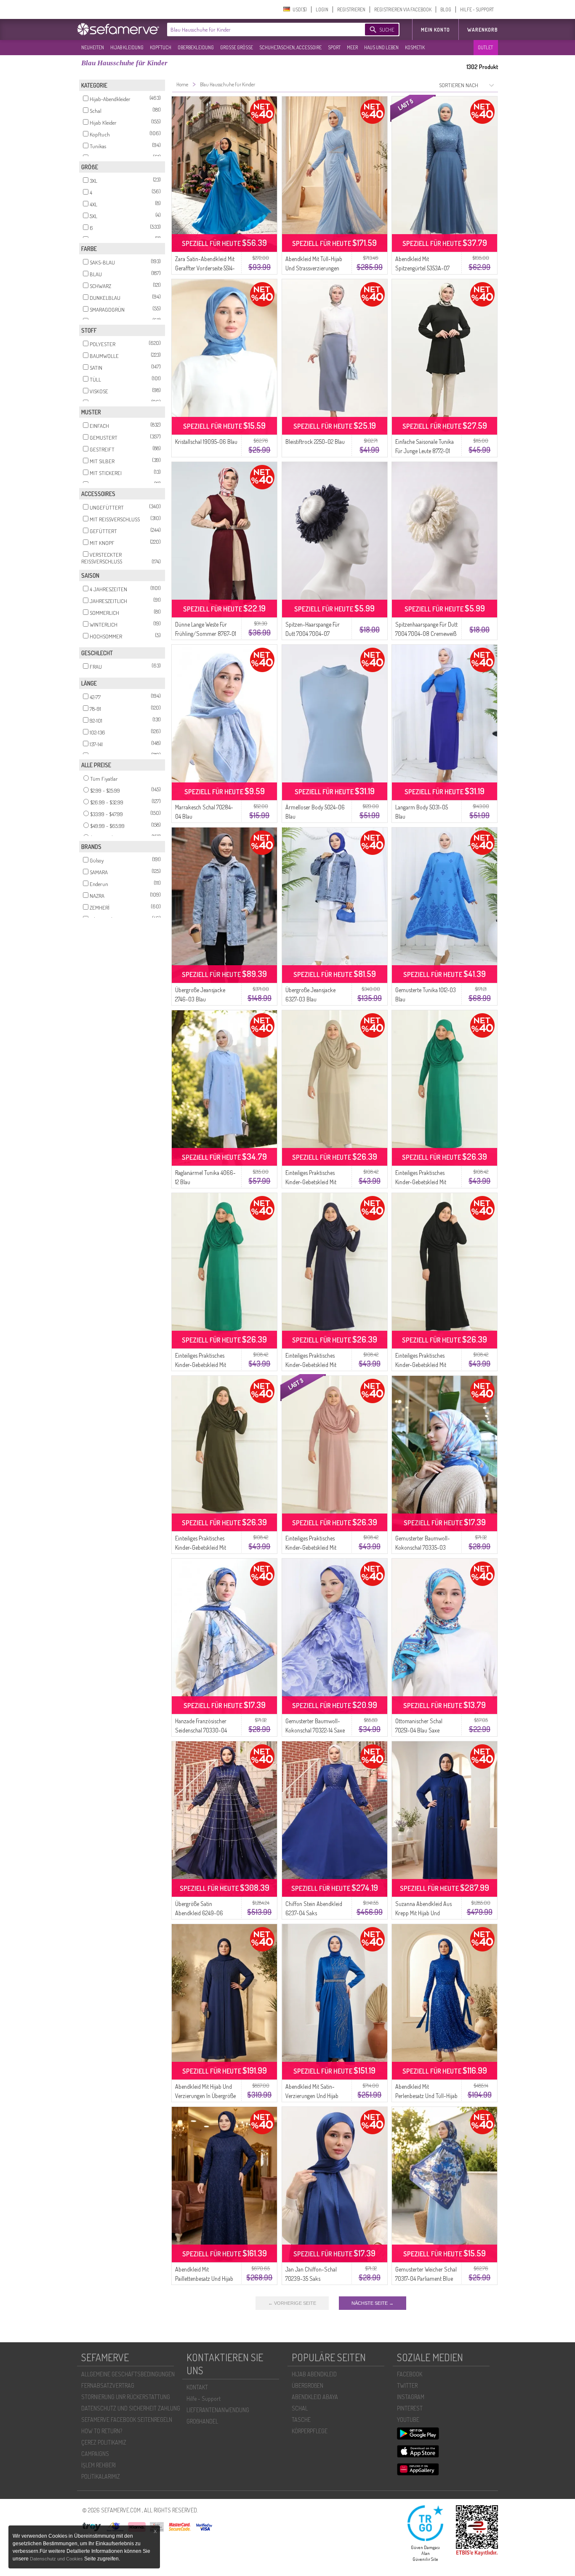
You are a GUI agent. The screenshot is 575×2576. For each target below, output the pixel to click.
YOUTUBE (408, 2420)
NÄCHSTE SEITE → (373, 2303)
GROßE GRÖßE (237, 47)
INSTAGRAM (411, 2397)
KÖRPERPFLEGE (310, 2431)
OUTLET (485, 47)
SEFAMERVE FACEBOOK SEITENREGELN (127, 2420)
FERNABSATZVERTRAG (108, 2385)
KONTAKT (197, 2387)
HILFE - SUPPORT (477, 9)
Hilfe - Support (204, 2398)
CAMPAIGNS (95, 2454)
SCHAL (300, 2408)
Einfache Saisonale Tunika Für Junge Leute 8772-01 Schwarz (425, 451)
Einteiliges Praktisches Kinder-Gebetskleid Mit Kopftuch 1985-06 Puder (314, 1547)
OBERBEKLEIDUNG (196, 47)
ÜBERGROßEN (307, 2385)
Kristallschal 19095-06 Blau (206, 442)
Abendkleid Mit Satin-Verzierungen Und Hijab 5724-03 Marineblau (312, 2096)
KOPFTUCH (161, 47)
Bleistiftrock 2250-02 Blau (315, 442)
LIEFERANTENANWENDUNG (218, 2410)
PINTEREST (410, 2408)
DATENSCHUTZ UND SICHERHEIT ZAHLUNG (131, 2408)
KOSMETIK (415, 47)
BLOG (446, 9)
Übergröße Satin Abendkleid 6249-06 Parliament (199, 1913)
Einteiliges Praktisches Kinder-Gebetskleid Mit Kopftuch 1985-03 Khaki (203, 1547)
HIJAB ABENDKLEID (314, 2374)
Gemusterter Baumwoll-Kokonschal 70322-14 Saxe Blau (315, 1730)
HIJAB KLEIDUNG (127, 47)
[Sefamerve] (120, 29)
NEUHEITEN (93, 47)
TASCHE (301, 2420)
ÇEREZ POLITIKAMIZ (104, 2442)
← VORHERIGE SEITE (292, 2303)
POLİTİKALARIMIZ (101, 2476)
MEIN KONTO (435, 30)
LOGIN (322, 9)
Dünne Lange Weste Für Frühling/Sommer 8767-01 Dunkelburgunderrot (206, 634)
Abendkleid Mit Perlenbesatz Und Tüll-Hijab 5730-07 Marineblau (426, 2096)
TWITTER (407, 2385)
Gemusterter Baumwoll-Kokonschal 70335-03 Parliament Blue (423, 1547)
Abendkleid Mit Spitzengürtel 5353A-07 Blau (422, 268)
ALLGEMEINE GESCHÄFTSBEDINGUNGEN (128, 2374)
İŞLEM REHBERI (98, 2465)
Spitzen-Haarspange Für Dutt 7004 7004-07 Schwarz (313, 634)
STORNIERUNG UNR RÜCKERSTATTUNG (126, 2397)
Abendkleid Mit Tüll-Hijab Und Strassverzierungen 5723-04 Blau (314, 268)
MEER (352, 47)
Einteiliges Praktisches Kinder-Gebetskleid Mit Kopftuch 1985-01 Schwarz (426, 1365)
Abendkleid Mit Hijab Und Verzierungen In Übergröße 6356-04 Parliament (205, 2096)
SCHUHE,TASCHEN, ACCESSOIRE (290, 47)
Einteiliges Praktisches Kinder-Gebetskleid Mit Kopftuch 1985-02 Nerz (312, 1182)
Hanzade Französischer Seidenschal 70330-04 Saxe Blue (201, 1730)
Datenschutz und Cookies (57, 2559)
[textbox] (259, 29)
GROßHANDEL (202, 2421)
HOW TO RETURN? (102, 2431)
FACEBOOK (410, 2374)
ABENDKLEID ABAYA (315, 2397)
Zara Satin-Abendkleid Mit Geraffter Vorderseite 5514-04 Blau (205, 268)
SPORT (334, 47)
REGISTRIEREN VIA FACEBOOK (403, 9)
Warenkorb (483, 30)
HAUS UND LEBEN (381, 47)
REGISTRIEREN (351, 9)
